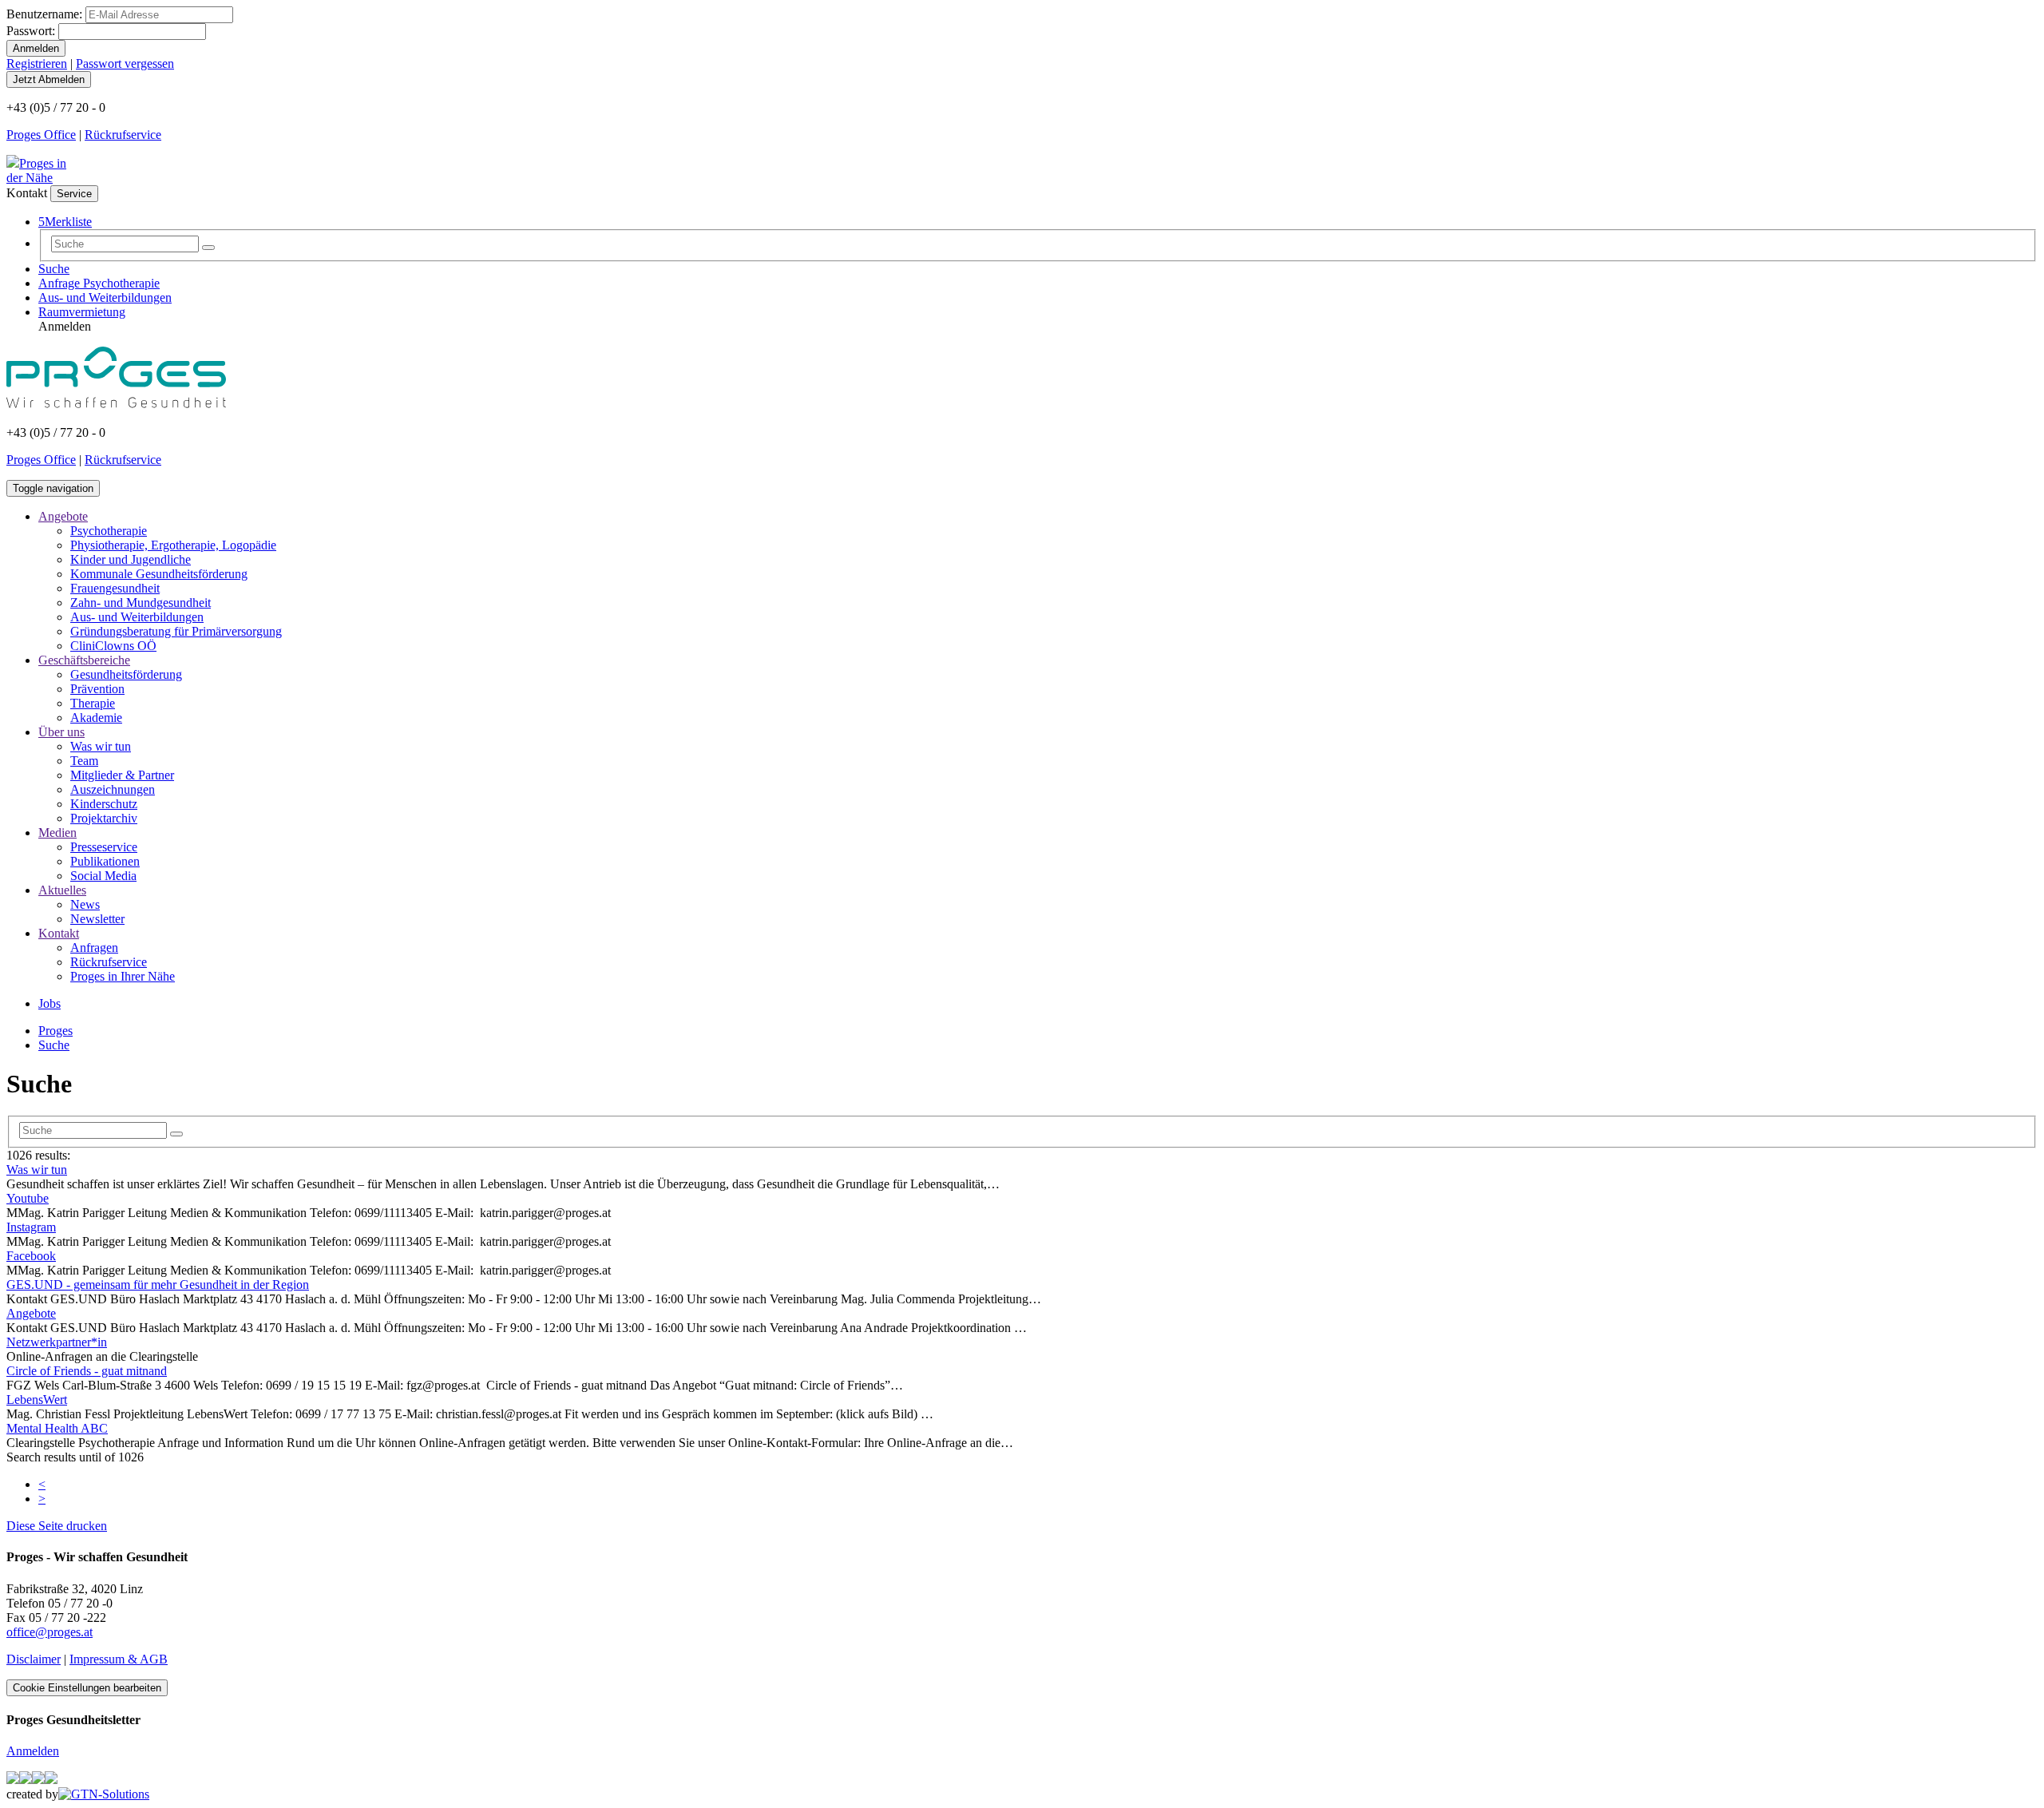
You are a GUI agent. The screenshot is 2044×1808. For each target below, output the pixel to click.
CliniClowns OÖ (113, 646)
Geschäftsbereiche (84, 660)
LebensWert (37, 1400)
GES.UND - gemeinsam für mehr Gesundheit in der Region (158, 1285)
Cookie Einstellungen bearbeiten (87, 1688)
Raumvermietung (82, 312)
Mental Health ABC (57, 1428)
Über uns (61, 732)
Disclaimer (34, 1659)
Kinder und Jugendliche (131, 559)
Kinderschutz (104, 804)
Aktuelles (62, 890)
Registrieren (37, 63)
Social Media (103, 876)
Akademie (96, 718)
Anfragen (94, 948)
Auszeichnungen (113, 789)
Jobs (50, 1003)
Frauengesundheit (115, 588)
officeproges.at (50, 1632)
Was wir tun (101, 746)
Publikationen (105, 861)
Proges (55, 1031)
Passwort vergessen (125, 63)
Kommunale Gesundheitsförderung (159, 574)
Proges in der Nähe (36, 170)
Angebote (63, 516)
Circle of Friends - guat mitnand (87, 1371)
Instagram (31, 1227)
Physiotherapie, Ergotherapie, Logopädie (173, 545)
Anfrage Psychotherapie (99, 283)
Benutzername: (44, 14)
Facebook (31, 1256)
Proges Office (41, 135)
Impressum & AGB (119, 1659)
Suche (54, 269)
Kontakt (59, 933)
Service (74, 194)
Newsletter (97, 919)
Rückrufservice (123, 135)
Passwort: (31, 31)
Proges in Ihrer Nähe (123, 976)
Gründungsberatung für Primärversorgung (176, 631)
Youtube (28, 1198)
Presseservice (104, 847)
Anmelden (33, 1751)
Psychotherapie (109, 531)
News (85, 904)
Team (84, 761)
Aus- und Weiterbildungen (105, 297)
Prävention (97, 689)
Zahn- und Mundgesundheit (141, 603)
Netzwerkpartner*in (57, 1342)
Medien (57, 833)
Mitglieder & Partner (122, 775)
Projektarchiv (104, 818)
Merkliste (65, 222)
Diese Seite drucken (57, 1526)
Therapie (93, 703)
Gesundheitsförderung (126, 674)
